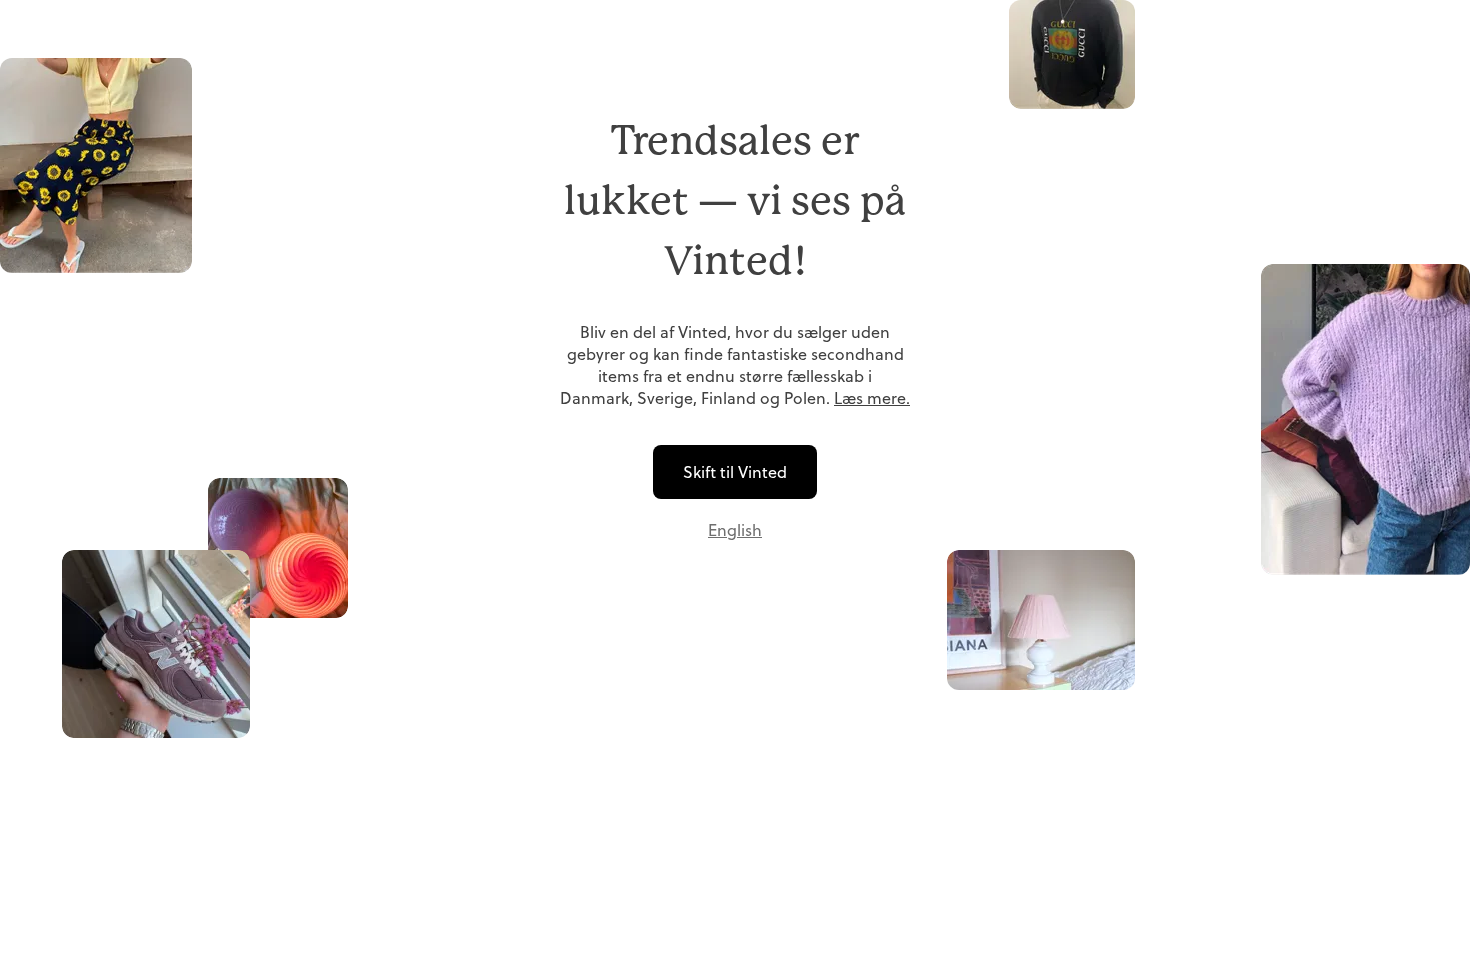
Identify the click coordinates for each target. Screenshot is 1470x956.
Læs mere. (872, 398)
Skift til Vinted (735, 472)
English (735, 530)
